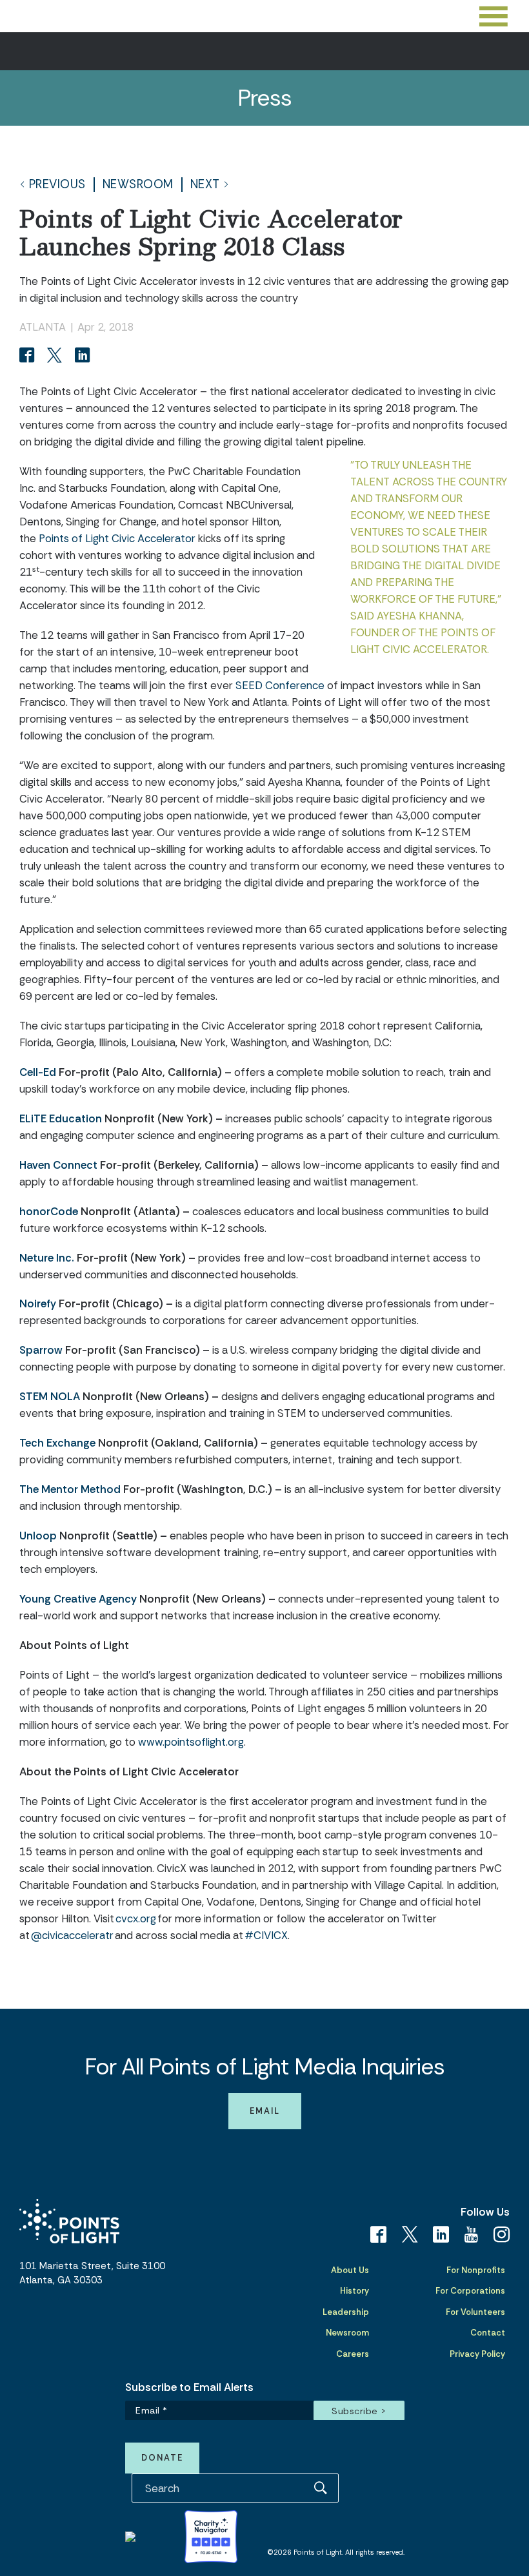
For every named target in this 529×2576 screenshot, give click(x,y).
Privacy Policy (477, 2354)
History (354, 2291)
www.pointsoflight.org (191, 1742)
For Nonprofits (476, 2270)
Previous (57, 185)
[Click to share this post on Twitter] (56, 356)
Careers (353, 2354)
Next (205, 185)
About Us (350, 2270)
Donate (162, 2458)
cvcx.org (136, 1918)
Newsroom (138, 185)
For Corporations (470, 2291)
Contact (488, 2333)
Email (265, 2111)
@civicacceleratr (72, 1935)
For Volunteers (475, 2312)
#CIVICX (266, 1935)
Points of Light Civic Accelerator (117, 538)
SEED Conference (280, 685)
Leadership (346, 2312)
